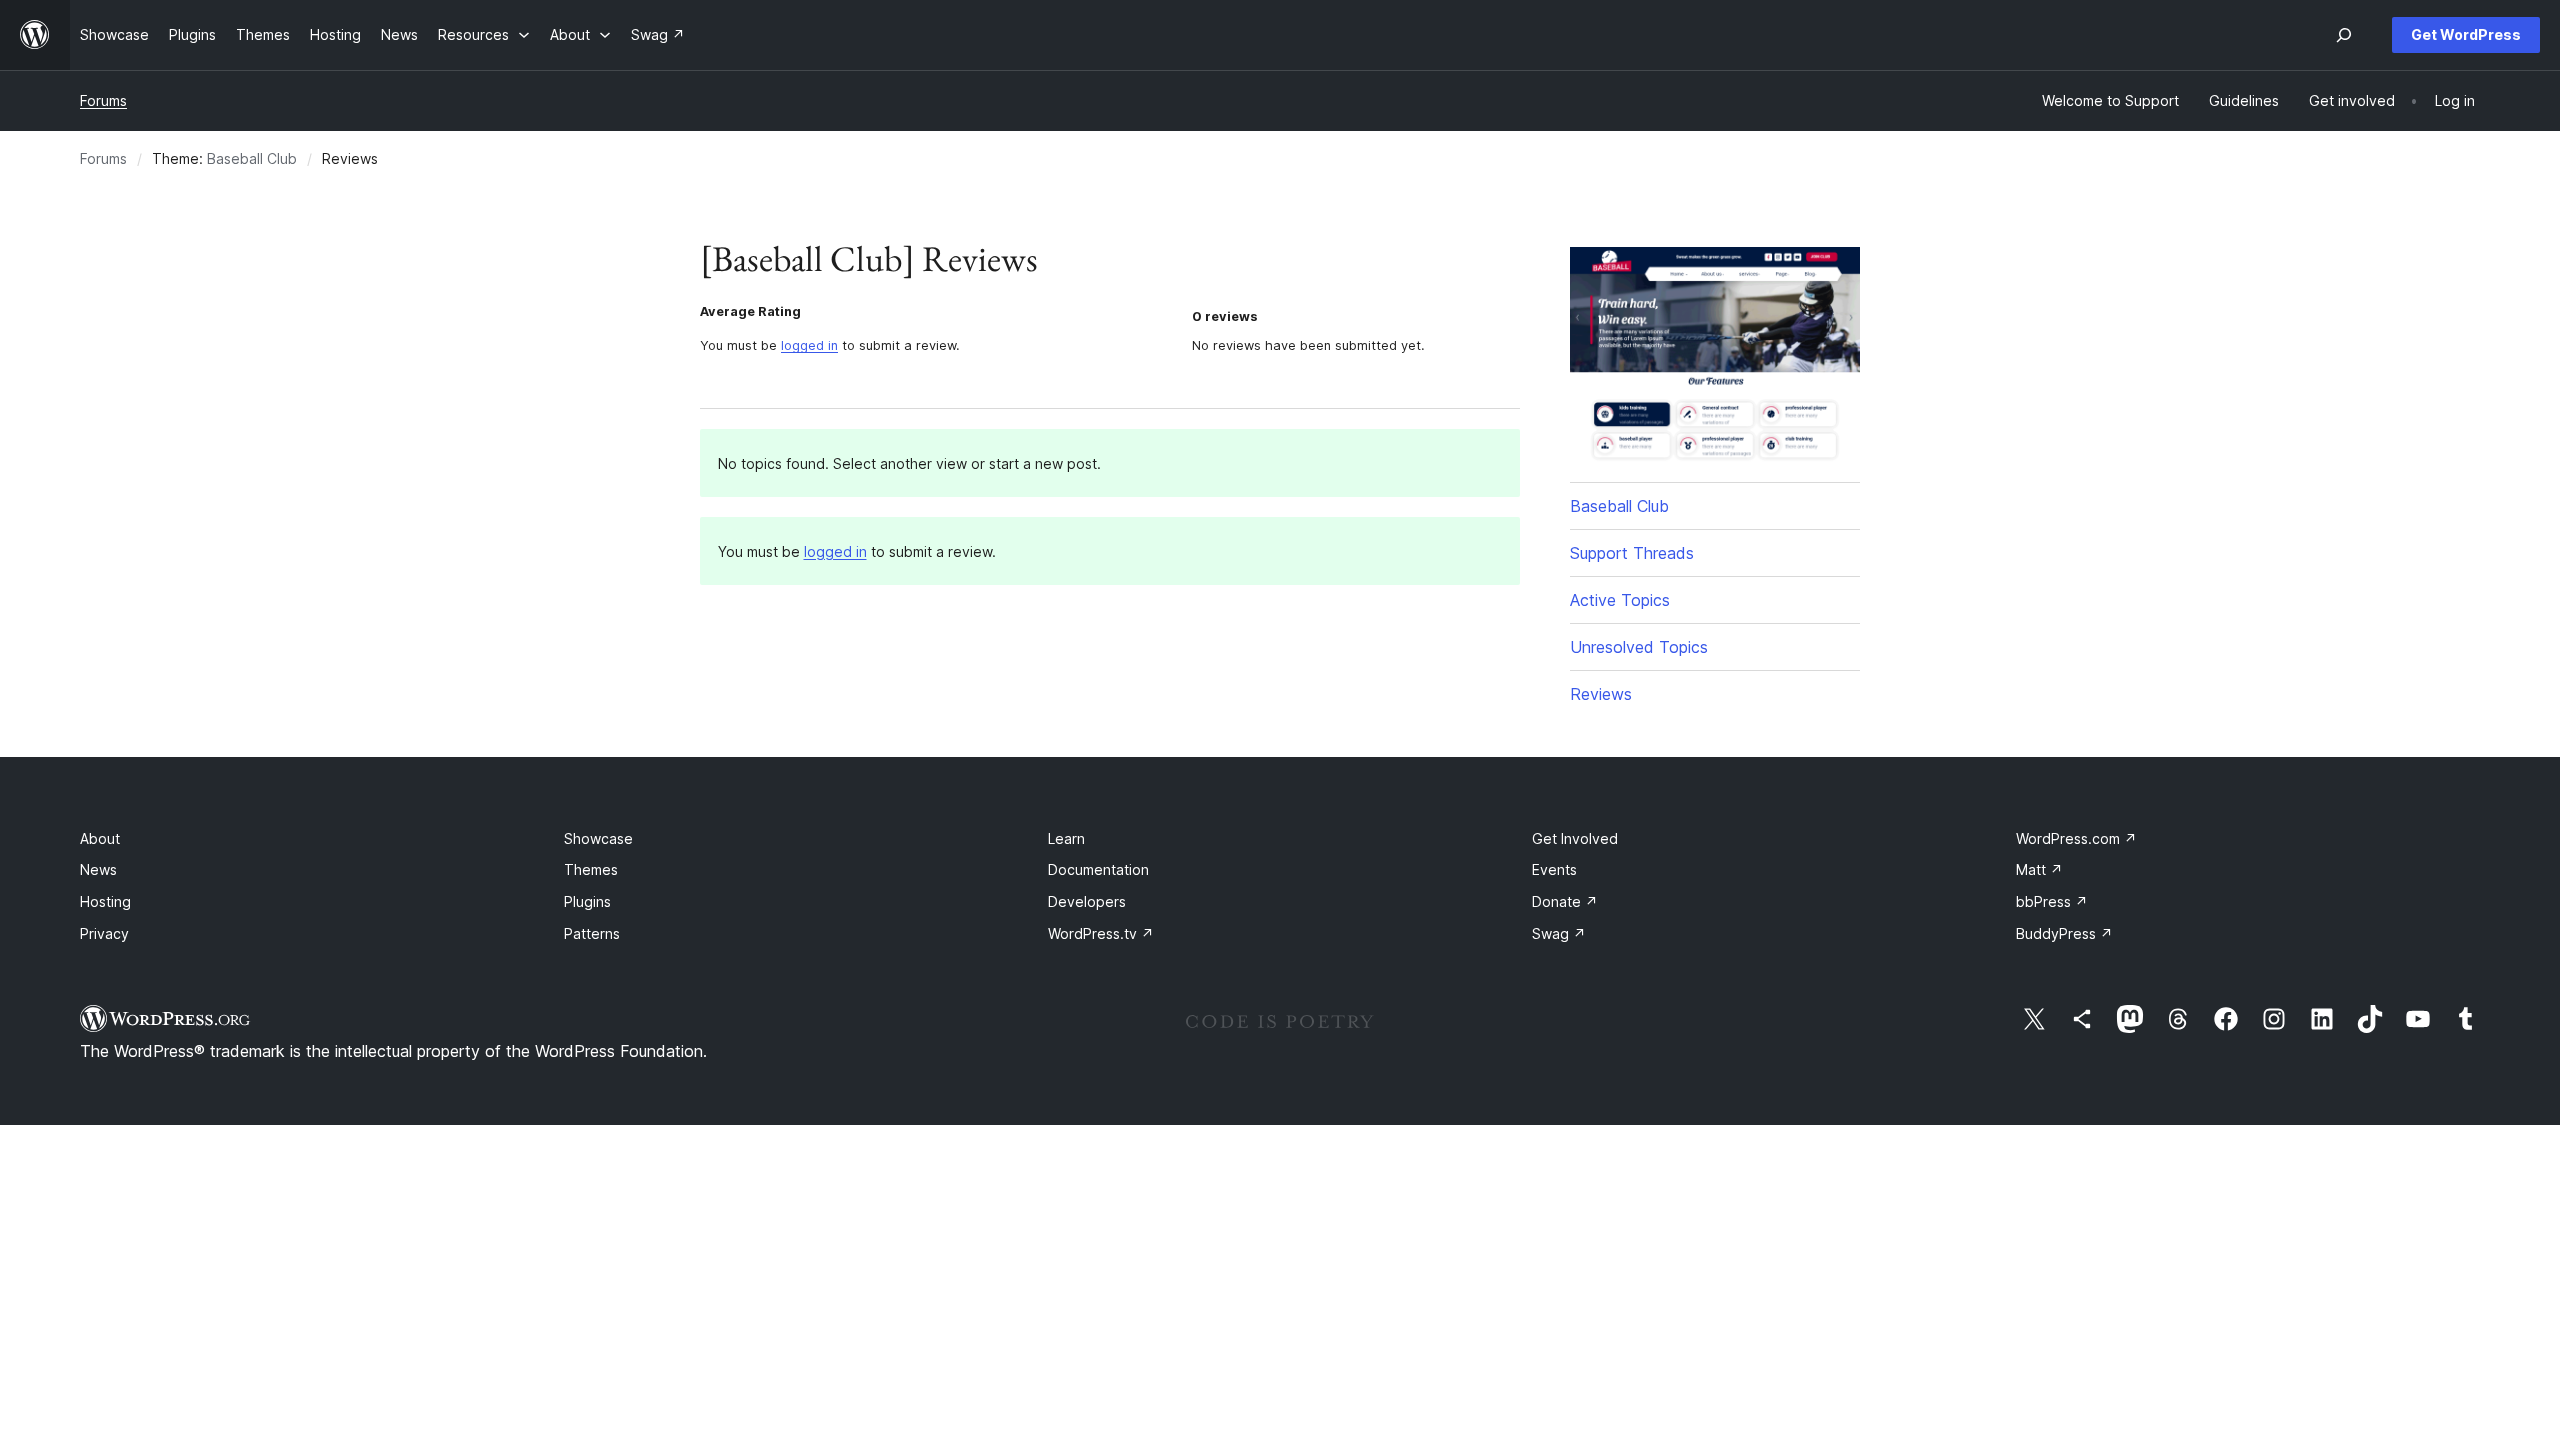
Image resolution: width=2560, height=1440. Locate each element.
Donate (1565, 901)
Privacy (104, 933)
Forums (103, 100)
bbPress (2052, 901)
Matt (2039, 869)
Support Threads (1632, 553)
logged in (809, 345)
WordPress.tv (1101, 933)
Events (1554, 869)
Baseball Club (252, 158)
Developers (1087, 901)
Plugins (587, 901)
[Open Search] (2344, 35)
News (98, 869)
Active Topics (1620, 600)
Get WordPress (2466, 34)
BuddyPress (2064, 933)
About (100, 838)
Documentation (1098, 869)
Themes (591, 869)
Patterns (592, 933)
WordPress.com (2076, 838)
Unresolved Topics (1639, 647)
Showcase (598, 838)
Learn (1066, 838)
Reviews (1601, 694)
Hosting (105, 901)
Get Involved (1575, 838)
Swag (1559, 933)
